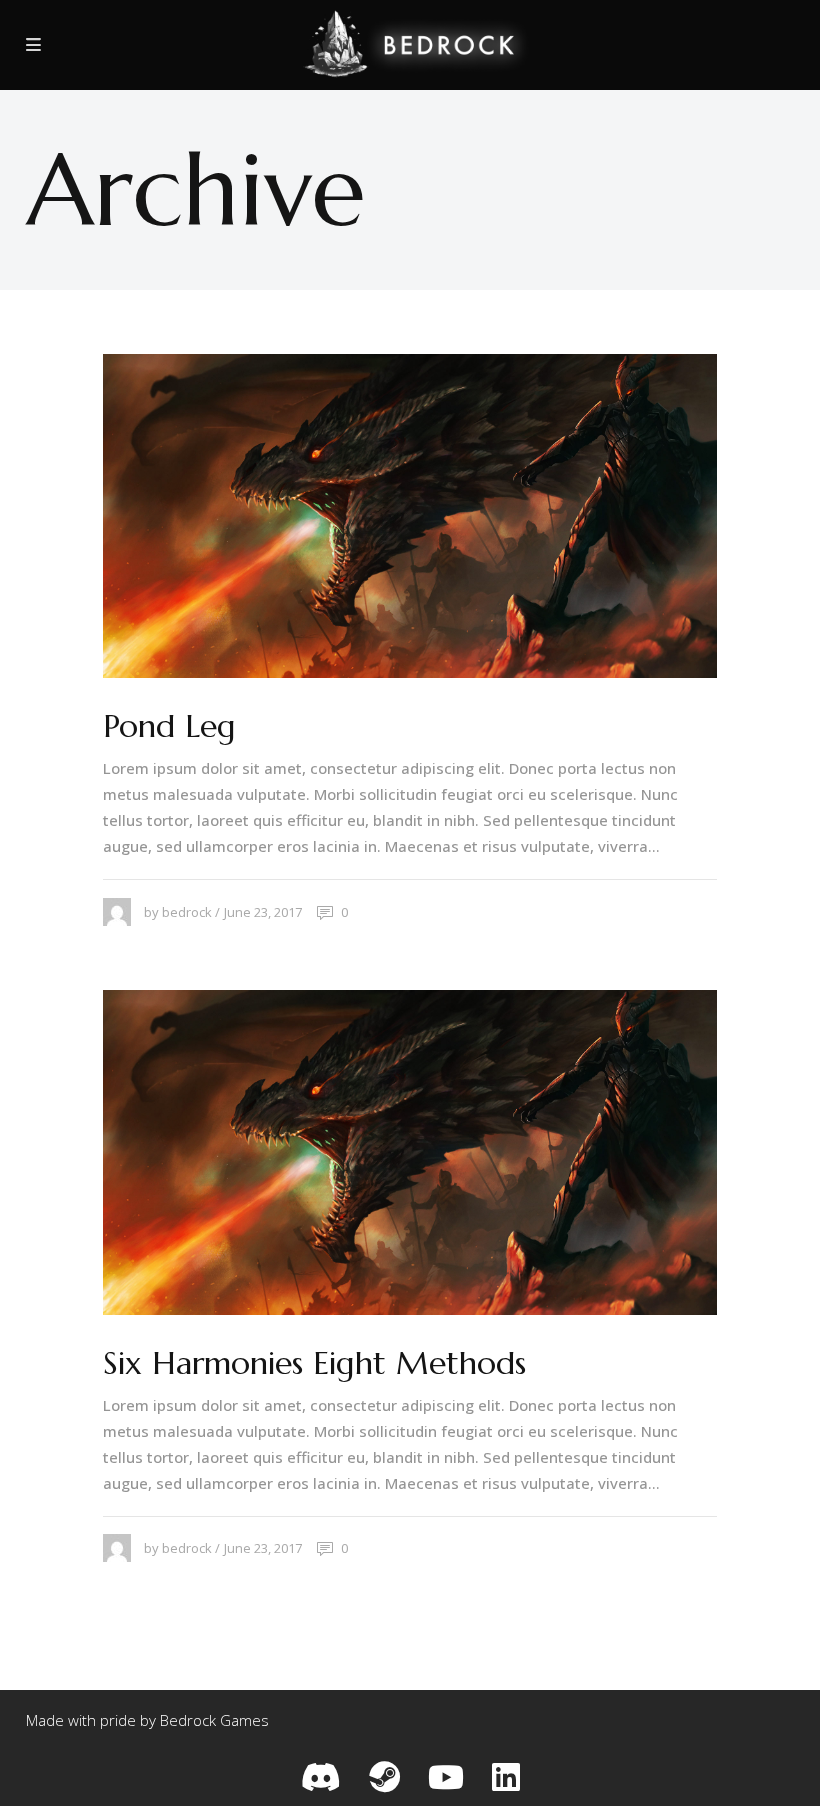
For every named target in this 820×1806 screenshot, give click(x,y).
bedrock (187, 912)
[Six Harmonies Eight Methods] (410, 1152)
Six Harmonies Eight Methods (314, 1363)
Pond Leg (169, 726)
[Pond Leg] (410, 516)
